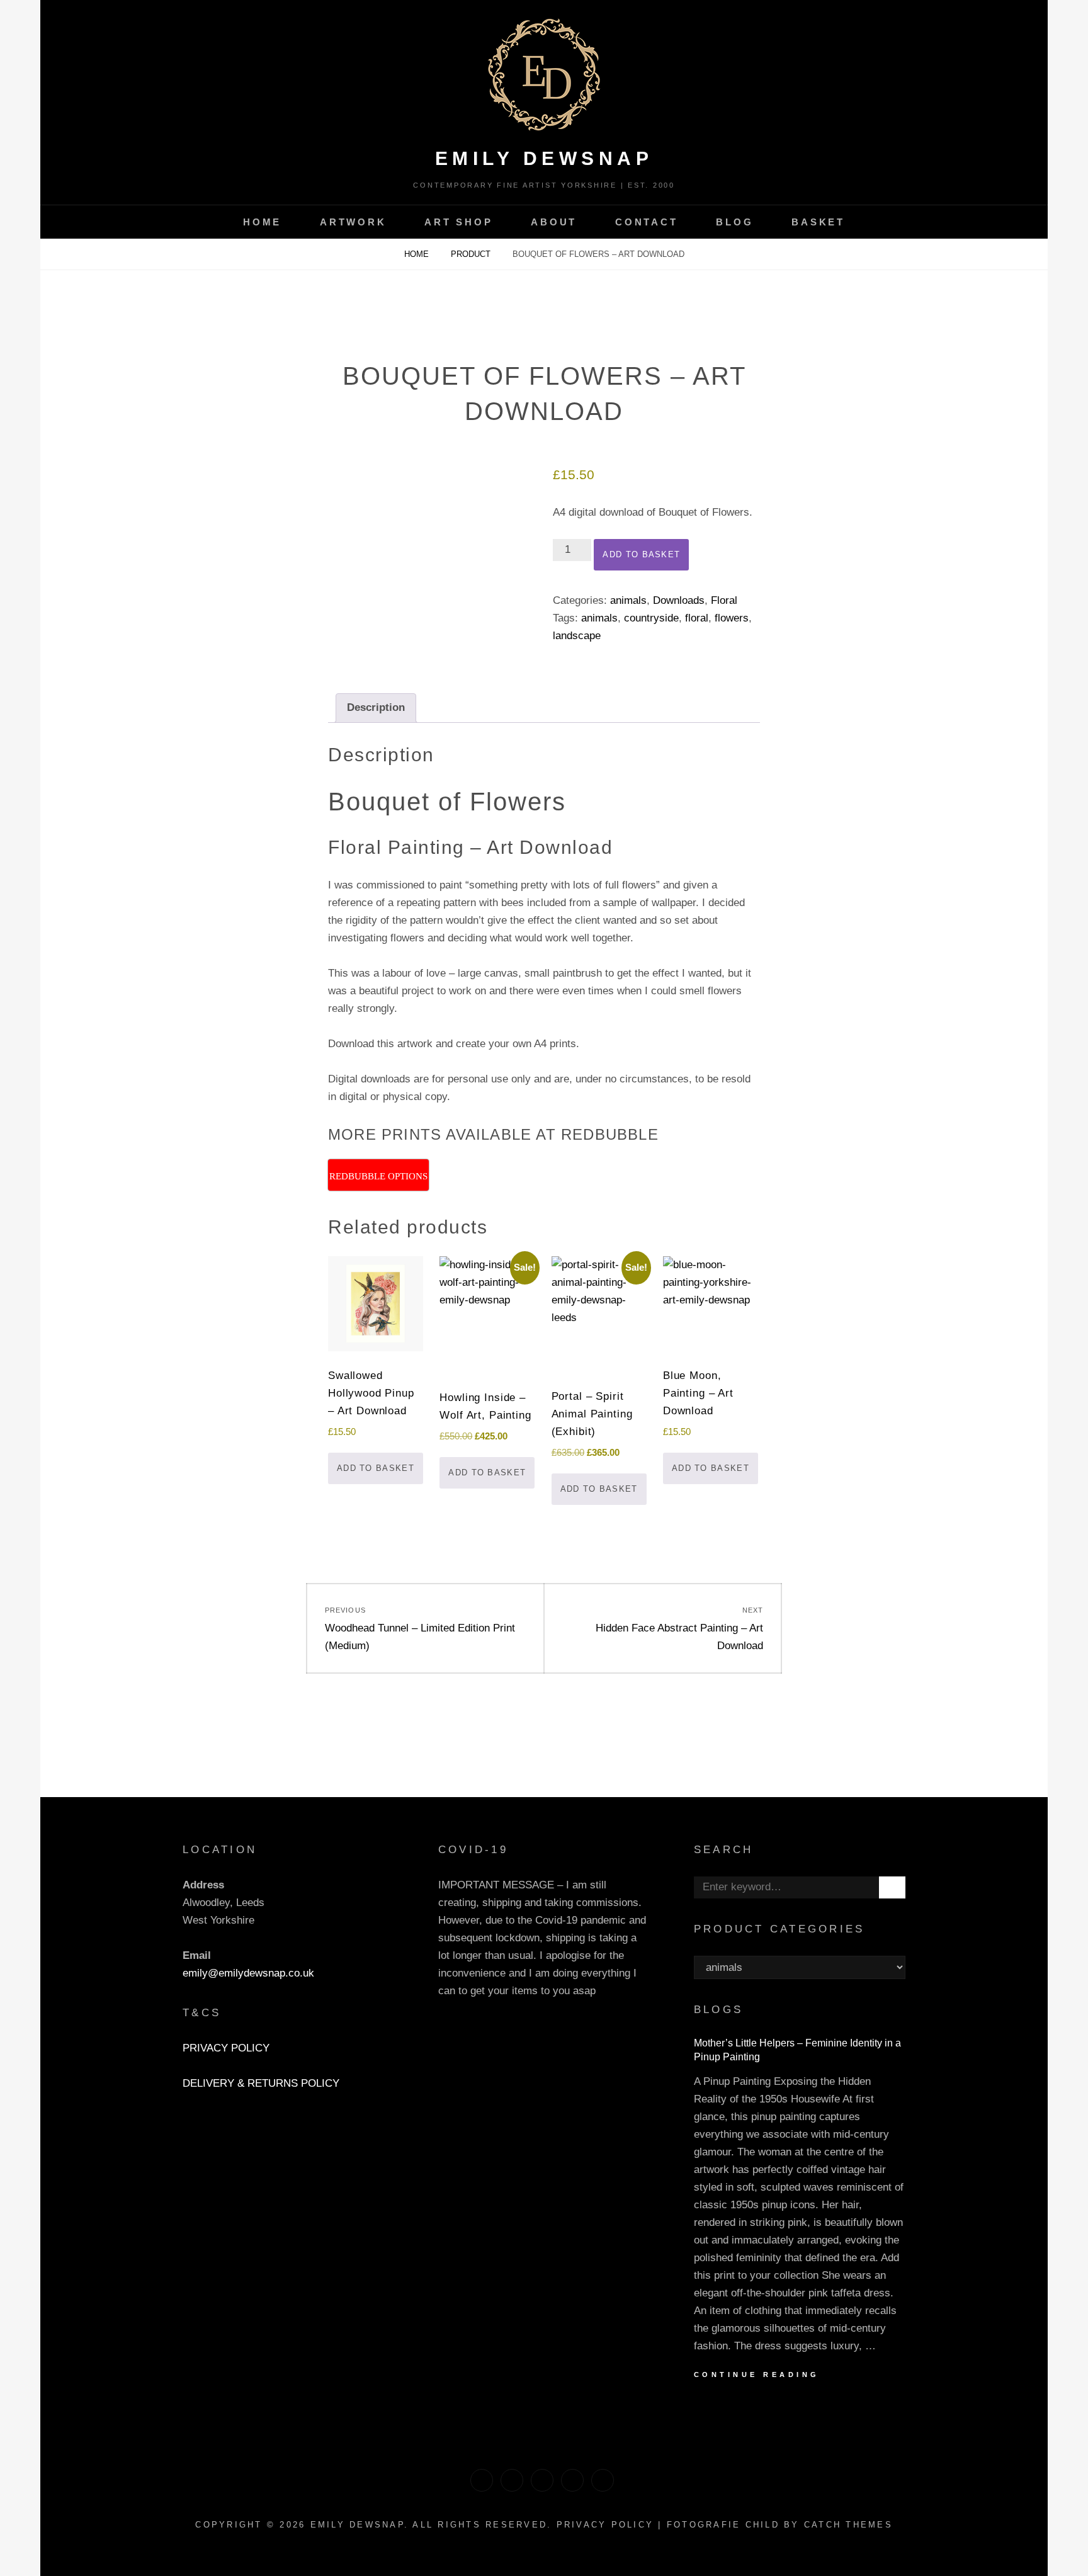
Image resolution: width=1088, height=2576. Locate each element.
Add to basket (641, 554)
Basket (818, 222)
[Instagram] (572, 2480)
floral (697, 618)
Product (472, 254)
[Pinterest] (512, 2480)
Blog (734, 222)
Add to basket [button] (376, 1468)
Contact (646, 222)
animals (628, 600)
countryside (651, 618)
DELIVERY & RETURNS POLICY (261, 2083)
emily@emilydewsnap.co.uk (248, 1973)
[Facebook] (542, 2480)
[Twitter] (482, 2480)
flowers (732, 618)
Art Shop (458, 222)
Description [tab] (376, 707)
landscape (577, 636)
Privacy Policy (605, 2525)
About (554, 222)
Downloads (679, 600)
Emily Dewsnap (544, 158)
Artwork (353, 222)
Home (262, 222)
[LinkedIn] (603, 2480)
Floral (724, 600)
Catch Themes (848, 2525)
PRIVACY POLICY (226, 2048)
